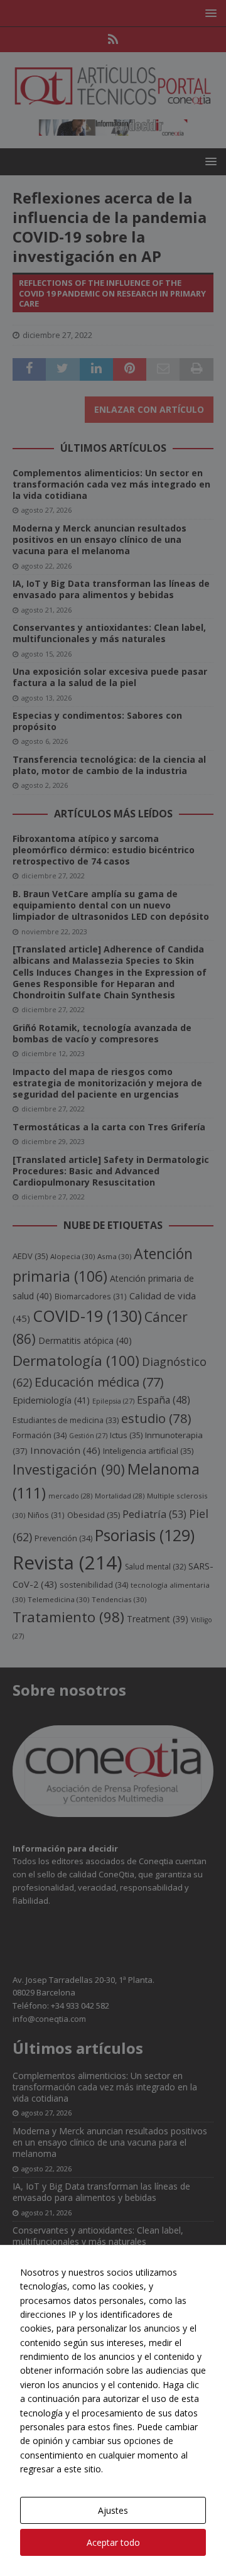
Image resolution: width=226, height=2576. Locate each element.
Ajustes (113, 2510)
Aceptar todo (113, 2542)
